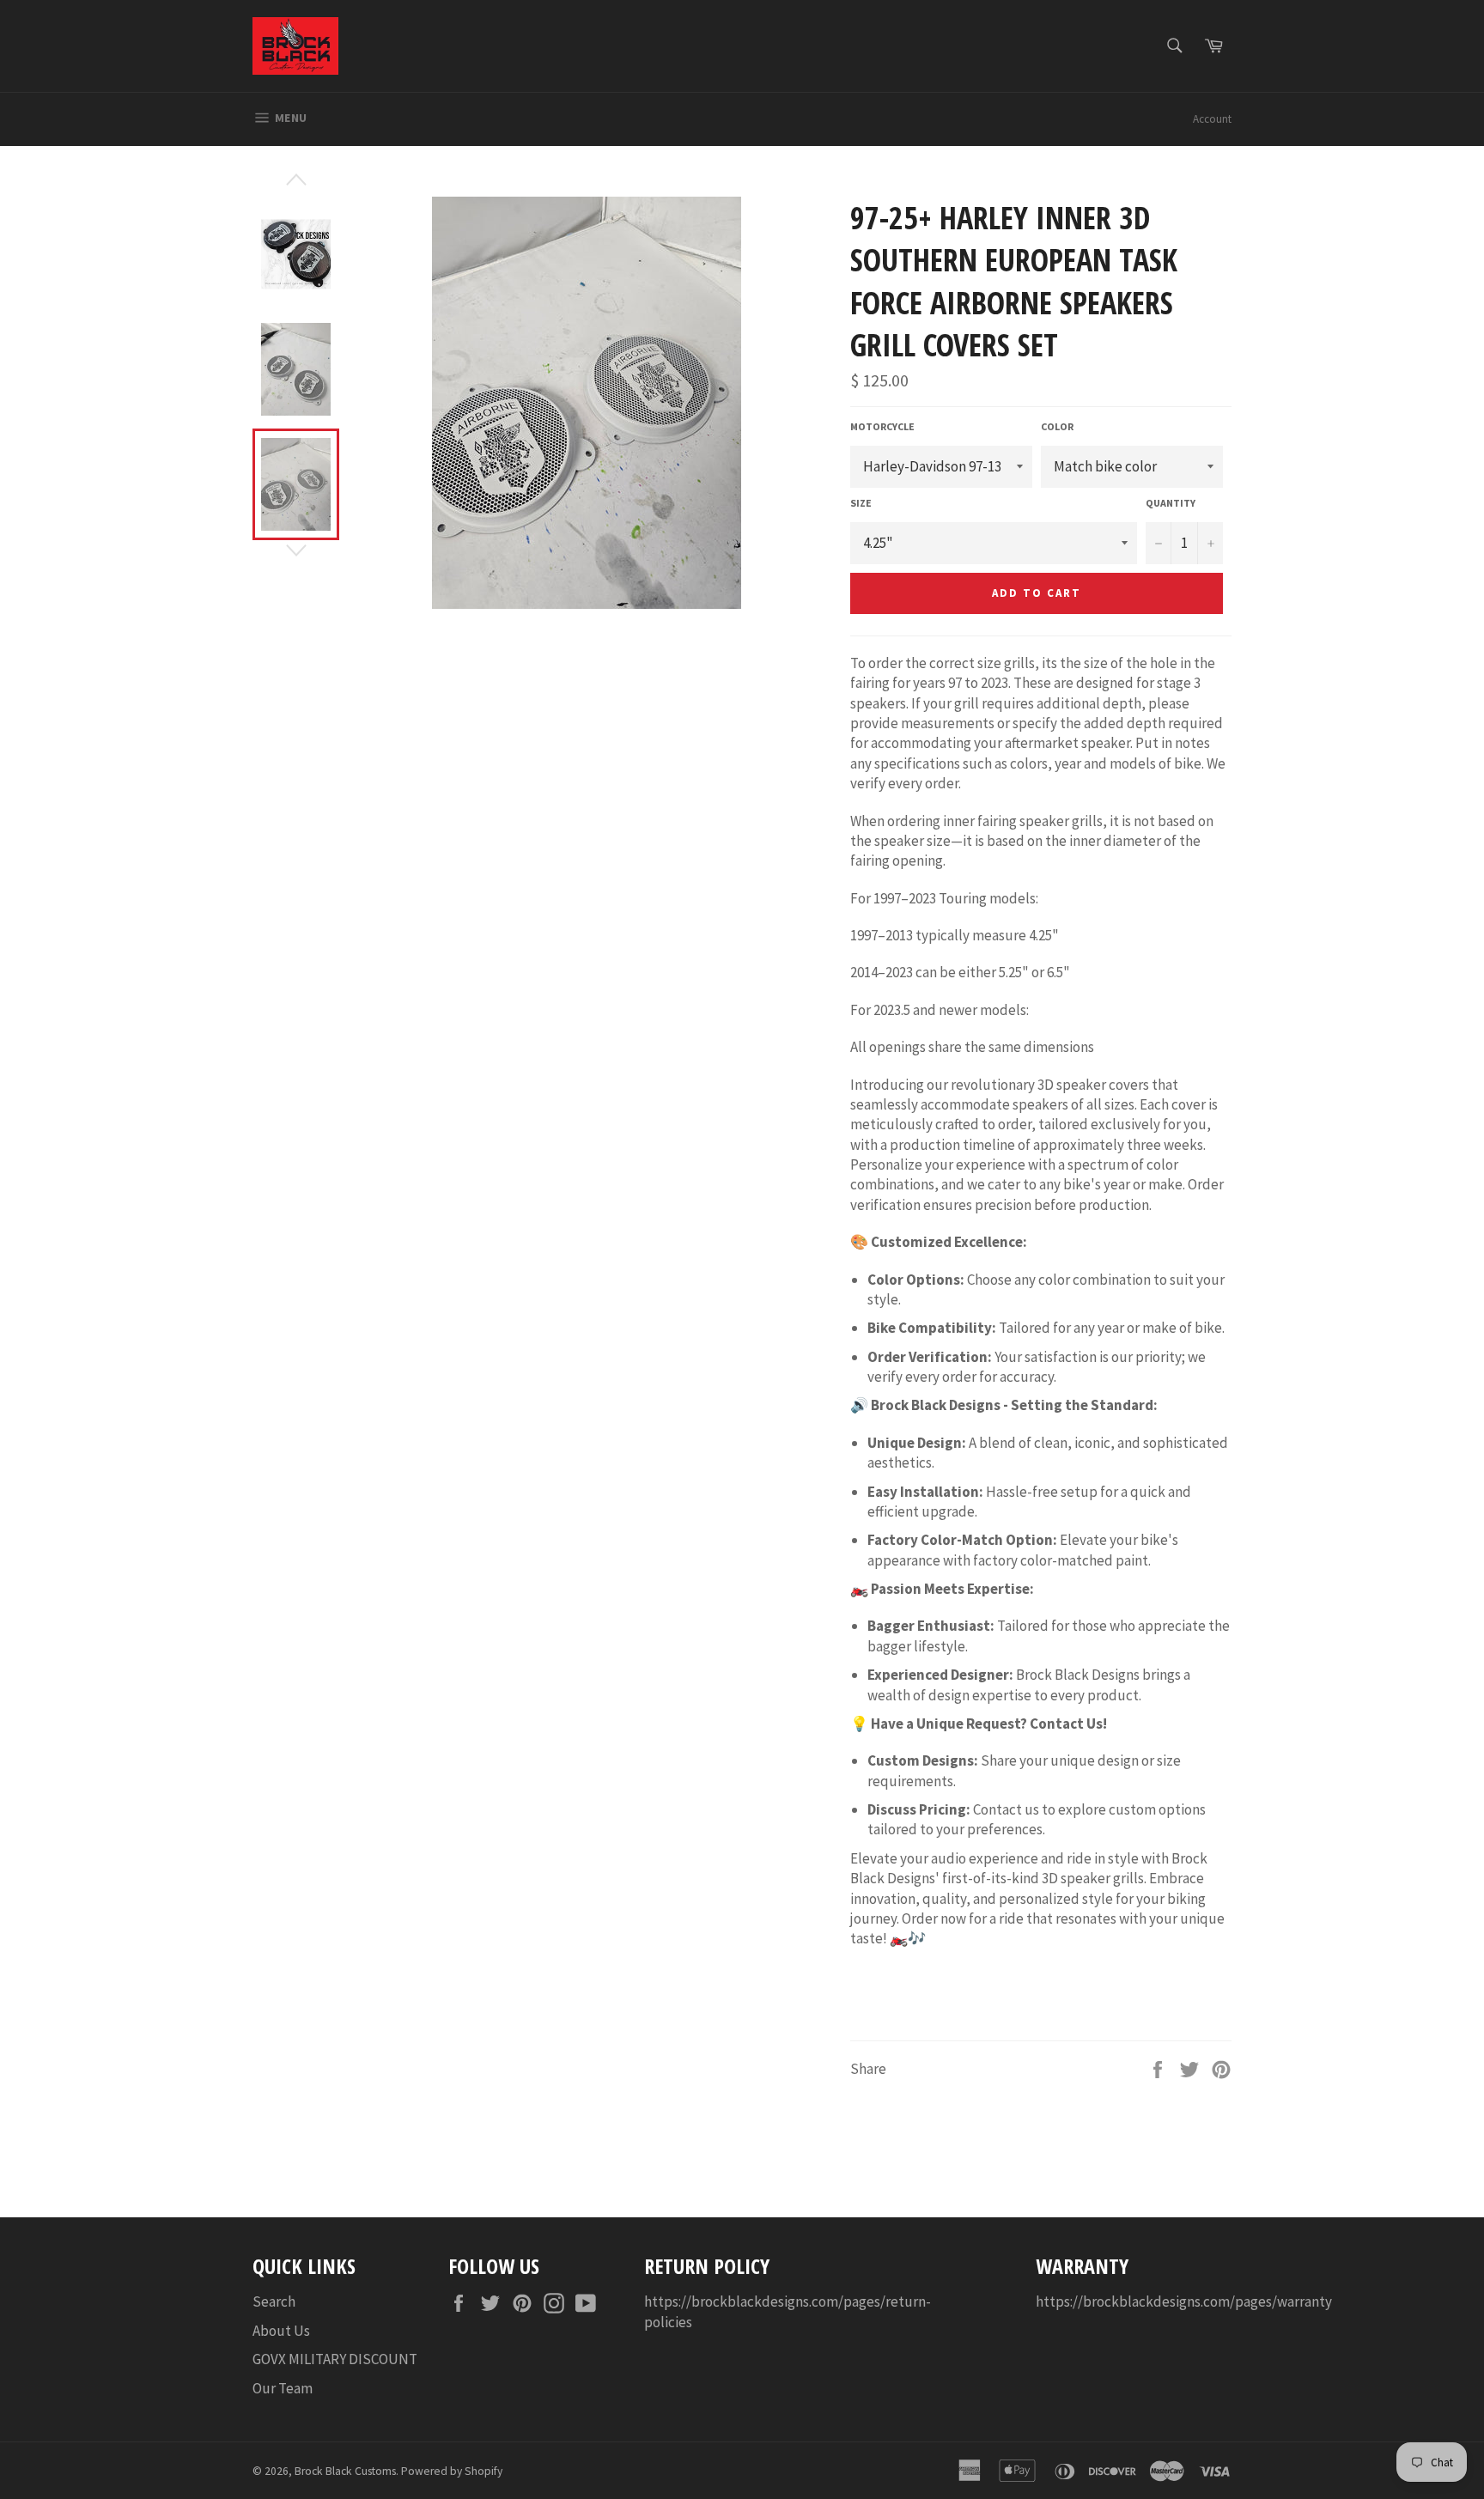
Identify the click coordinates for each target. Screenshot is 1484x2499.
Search (274, 2301)
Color (1057, 426)
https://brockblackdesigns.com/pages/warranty (1184, 2301)
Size (861, 503)
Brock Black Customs (345, 2471)
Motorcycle (882, 426)
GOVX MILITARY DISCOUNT (335, 2359)
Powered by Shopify (452, 2471)
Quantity (1171, 503)
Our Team (283, 2388)
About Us (281, 2331)
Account (1212, 119)
